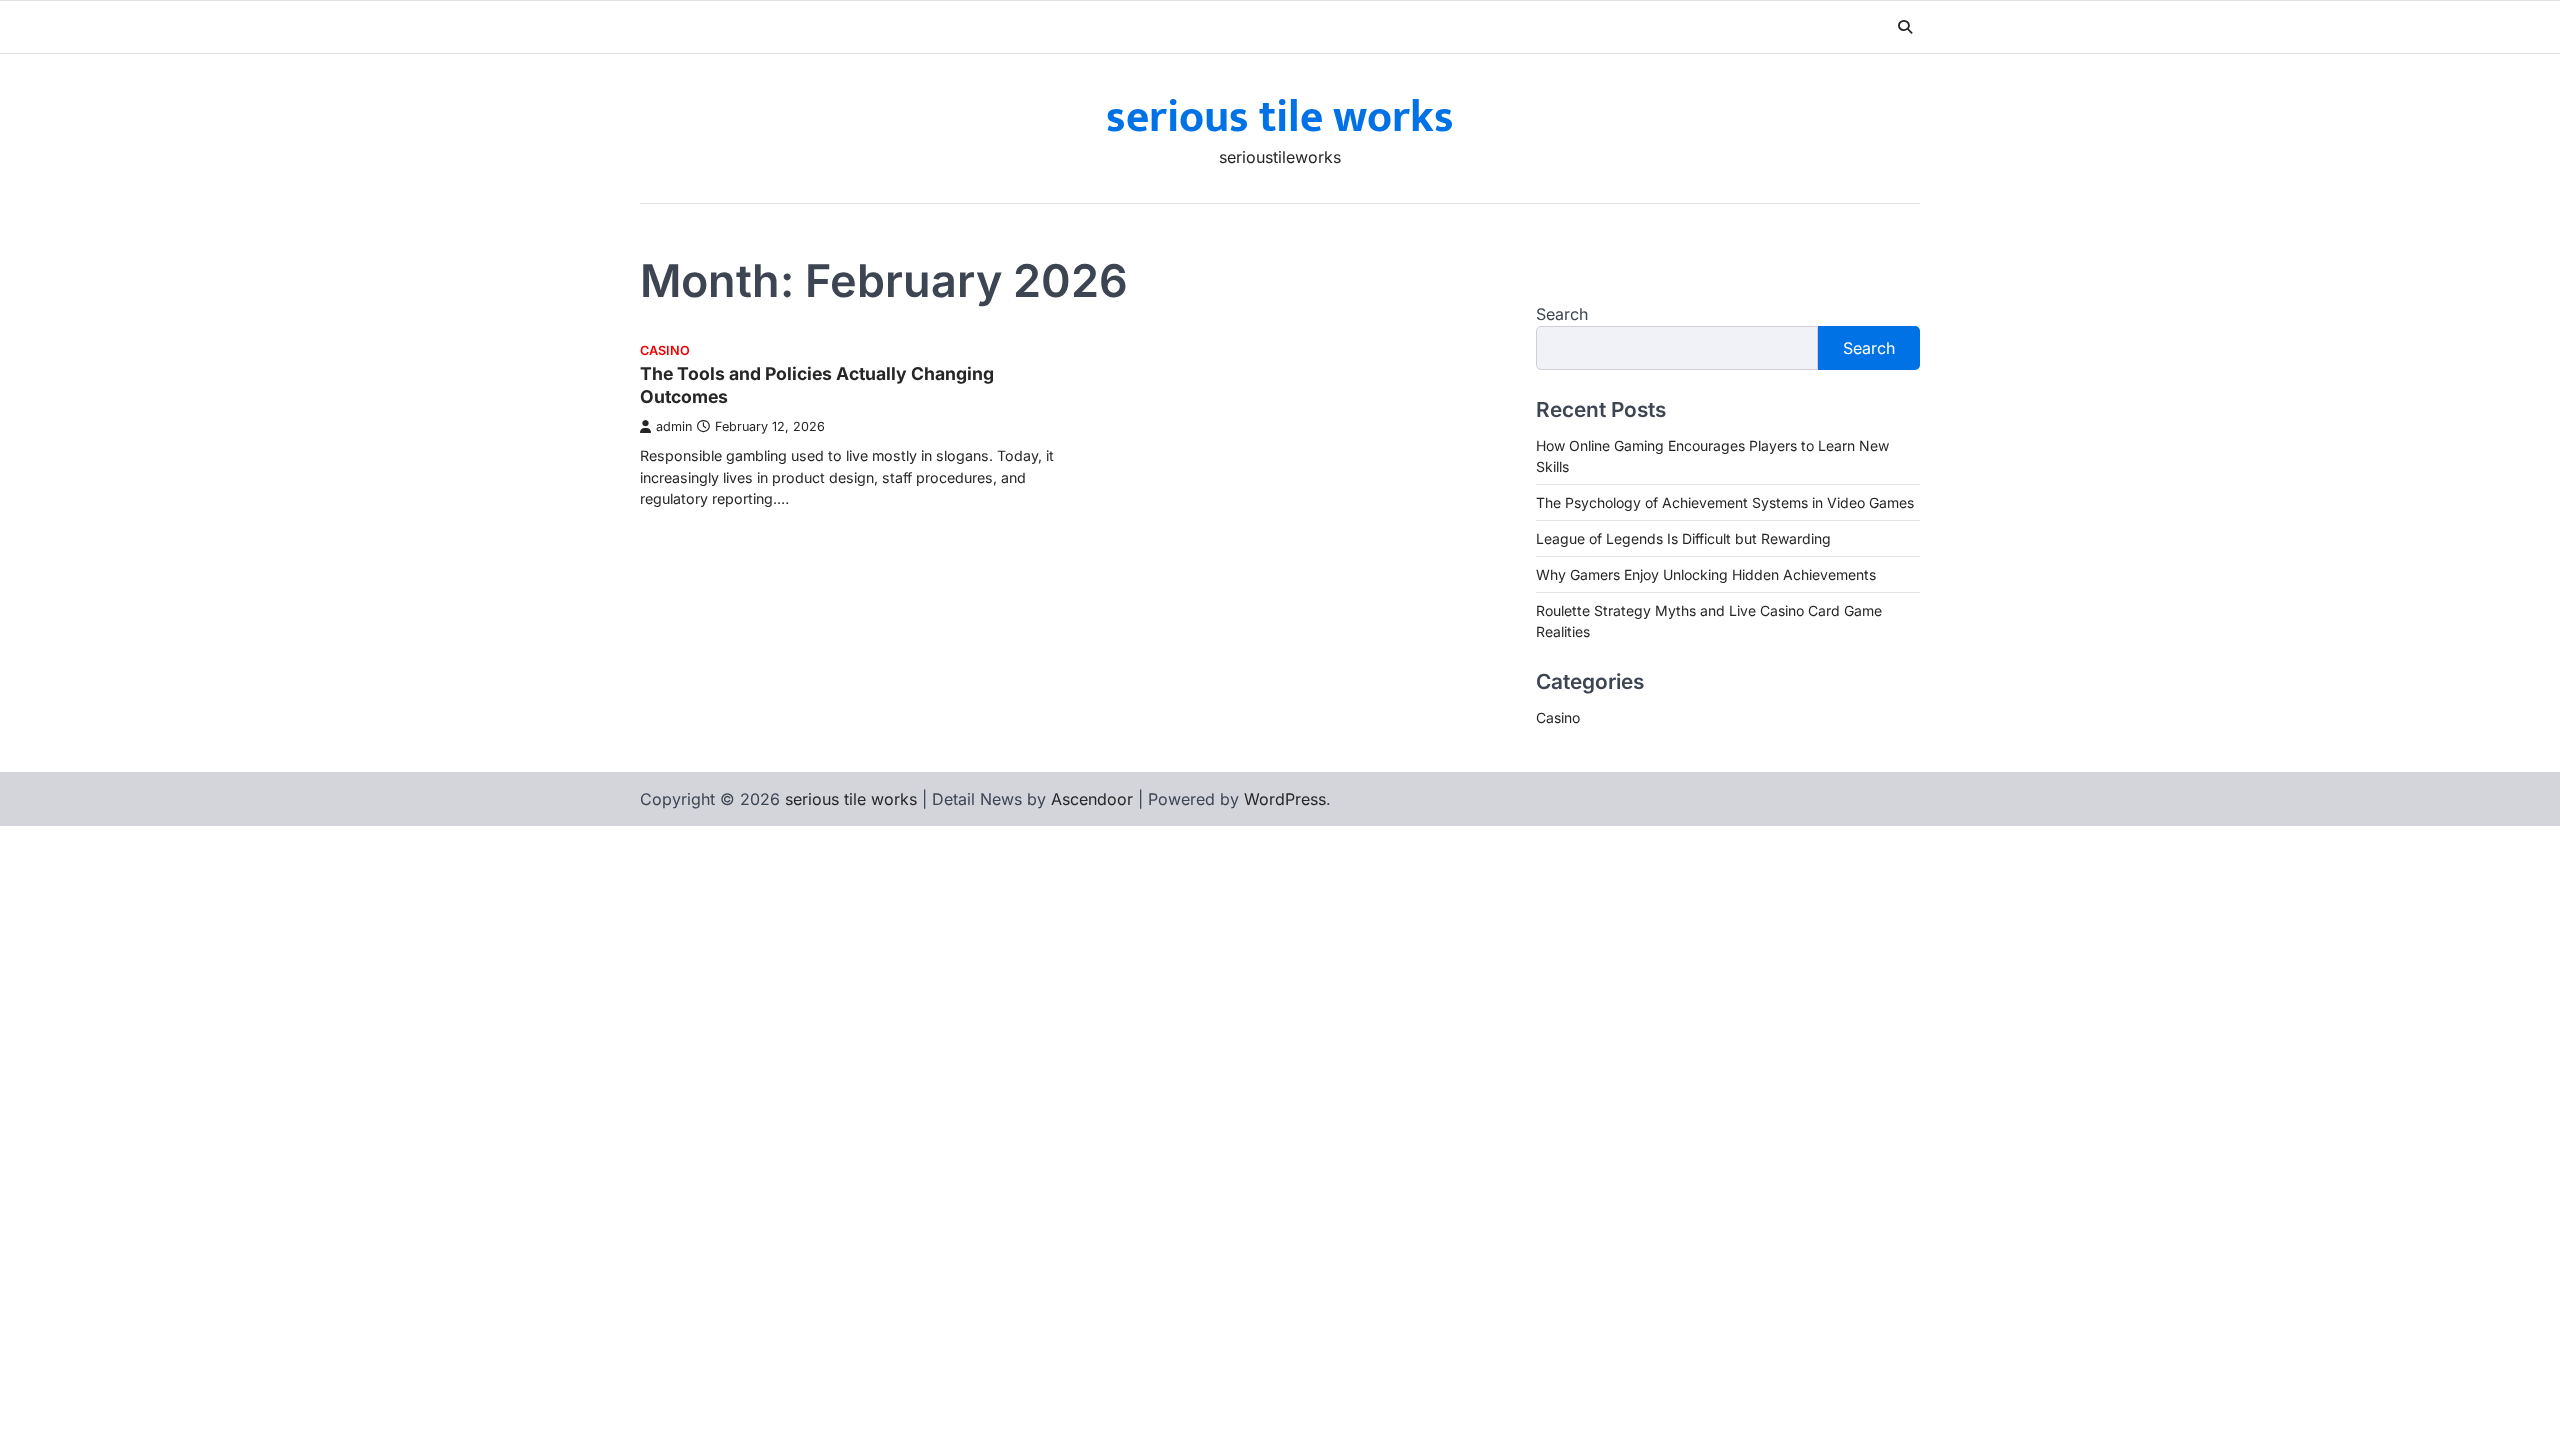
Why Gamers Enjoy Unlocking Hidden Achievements (1706, 574)
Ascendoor (1092, 799)
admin (674, 426)
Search (1562, 314)
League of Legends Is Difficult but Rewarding (1683, 538)
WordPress (1285, 799)
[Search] (1905, 27)
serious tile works (1280, 117)
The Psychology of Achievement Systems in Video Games (1725, 502)
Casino (665, 350)
